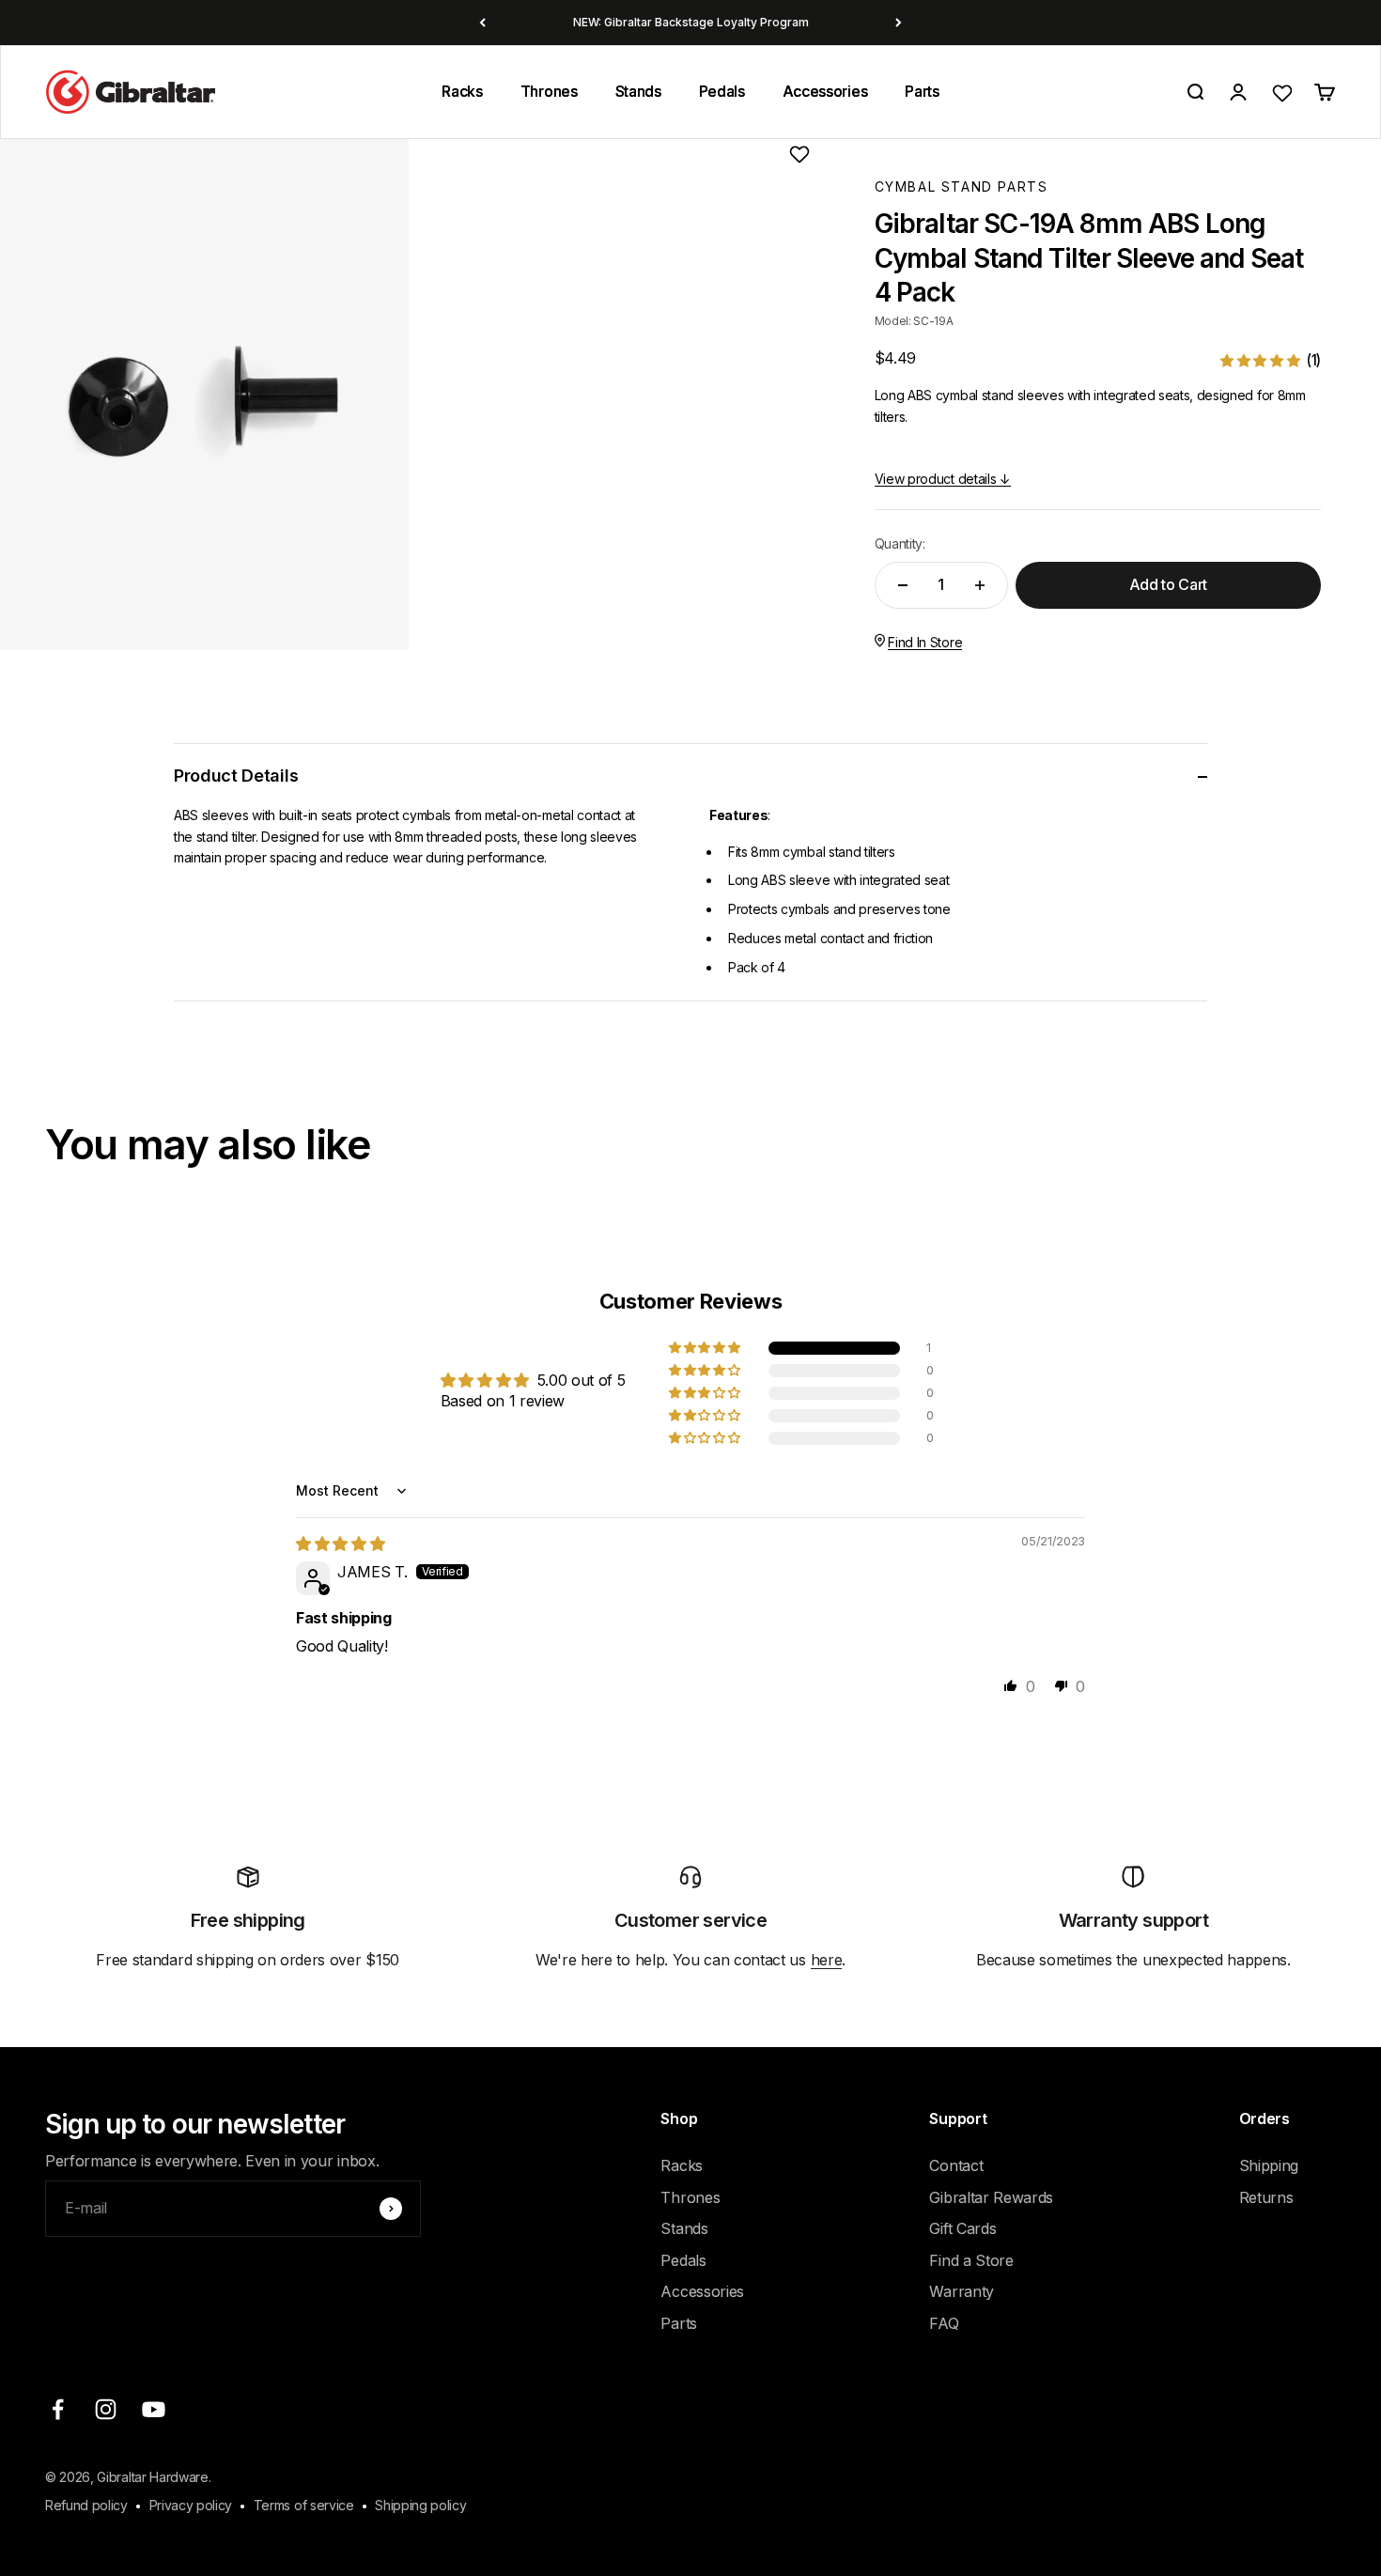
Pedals (722, 91)
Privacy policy (191, 2505)
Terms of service (304, 2505)
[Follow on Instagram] (106, 2409)
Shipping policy (420, 2505)
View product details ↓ (943, 479)
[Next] (899, 23)
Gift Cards (962, 2228)
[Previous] (482, 23)
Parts (922, 91)
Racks (462, 91)
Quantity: (900, 543)
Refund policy (86, 2505)
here (827, 1960)
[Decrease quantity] (903, 585)
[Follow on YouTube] (154, 2409)
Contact (956, 2165)
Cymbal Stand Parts (962, 186)
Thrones (549, 91)
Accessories (825, 91)
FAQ (944, 2323)
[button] (1271, 360)
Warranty (961, 2291)
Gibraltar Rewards (991, 2197)
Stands (638, 91)
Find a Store (971, 2260)
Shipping (1269, 2165)
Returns (1266, 2197)
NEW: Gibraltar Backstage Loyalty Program (691, 22)
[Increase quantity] (980, 585)
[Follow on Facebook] (58, 2409)
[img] (340, 1544)
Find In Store (925, 642)
